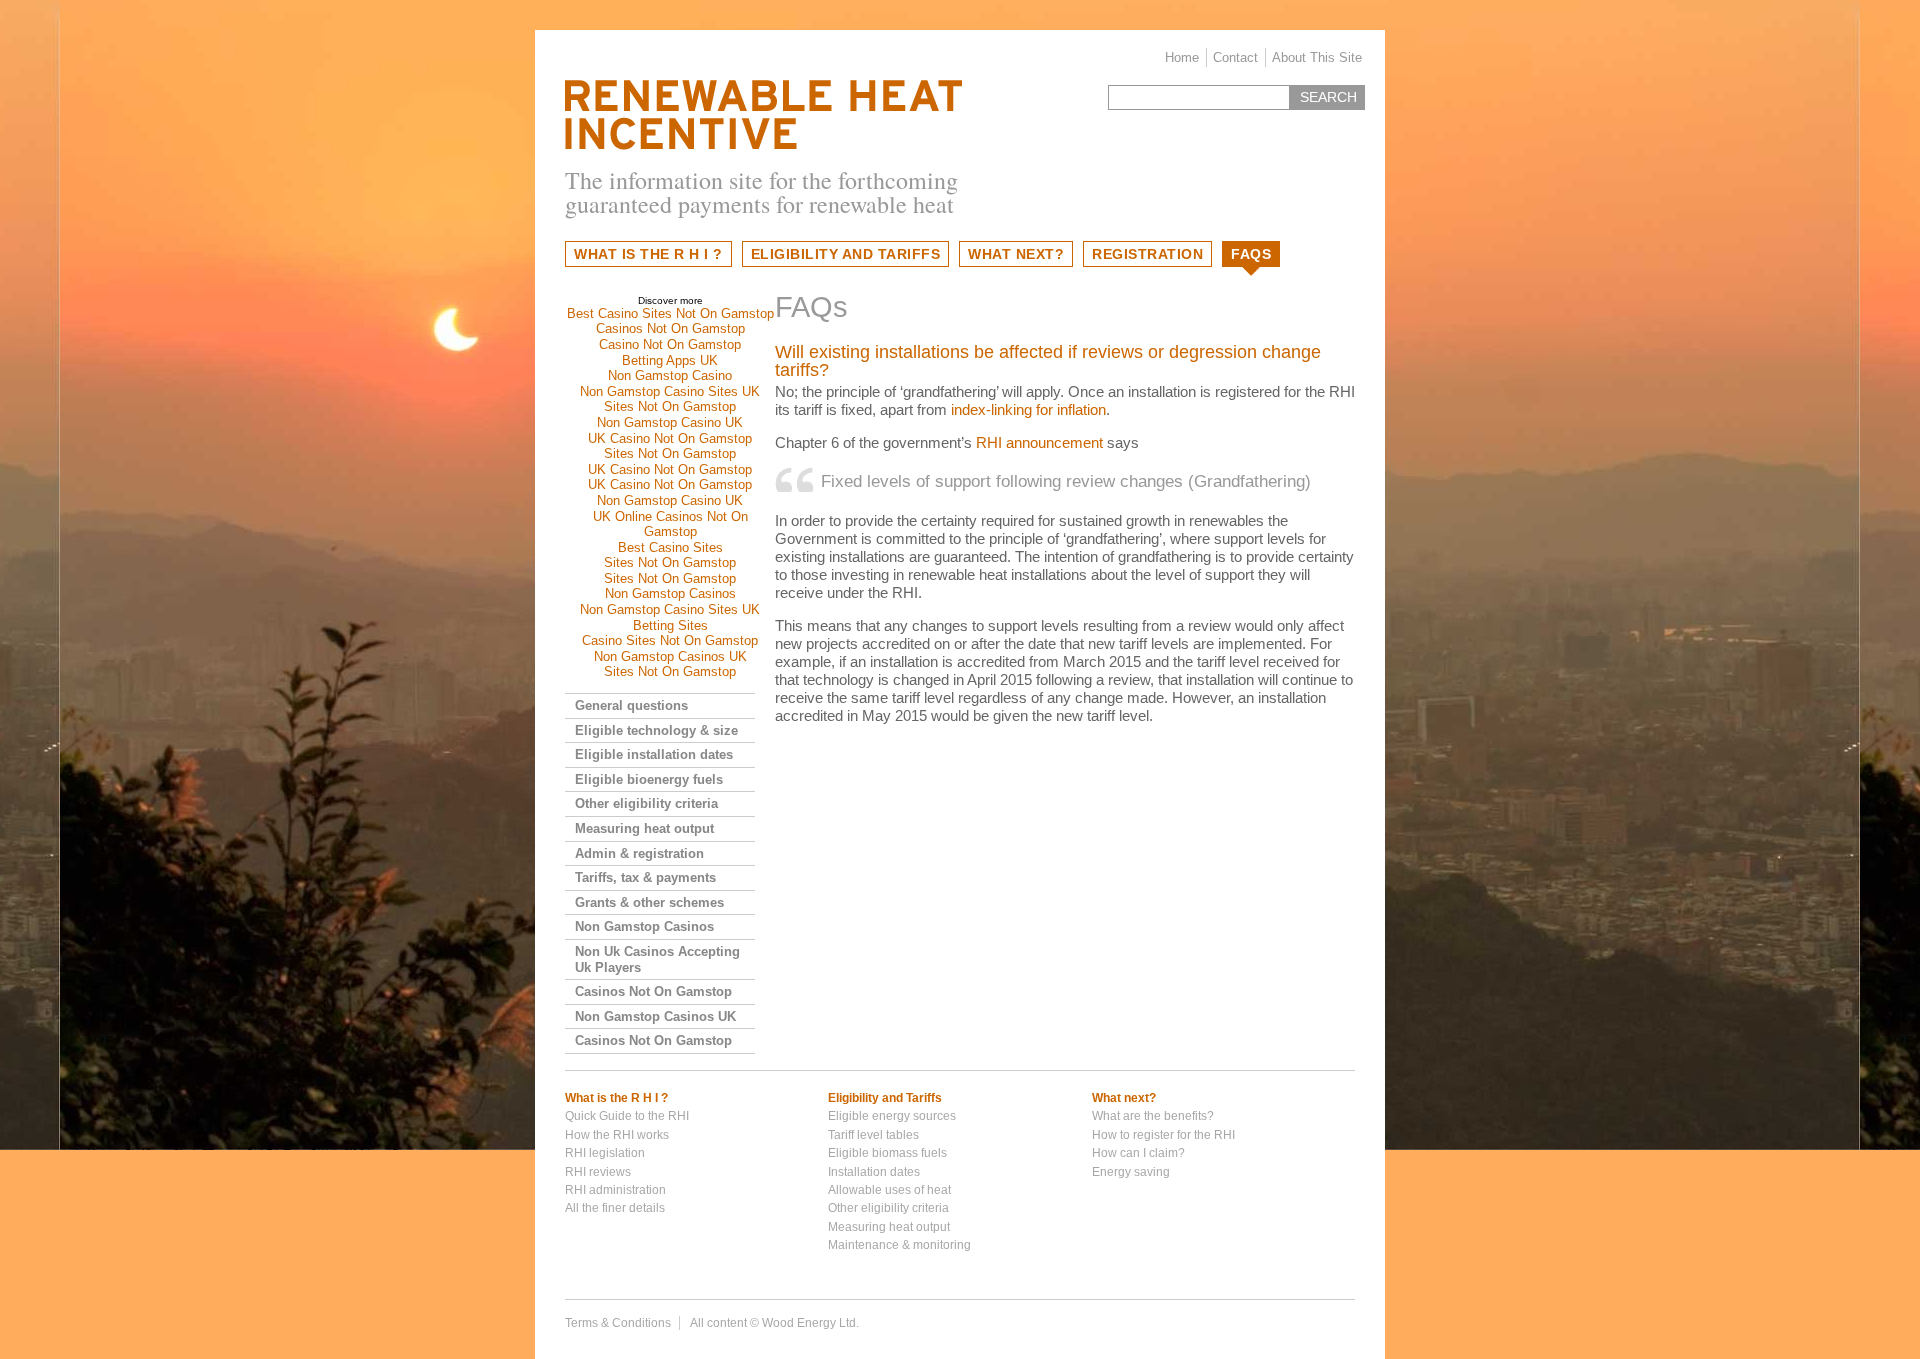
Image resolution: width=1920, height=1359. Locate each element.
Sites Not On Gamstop (670, 406)
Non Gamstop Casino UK (670, 422)
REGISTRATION (1147, 254)
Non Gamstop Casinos (670, 593)
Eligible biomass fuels (887, 1153)
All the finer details (615, 1208)
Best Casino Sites (670, 547)
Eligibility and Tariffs (885, 1098)
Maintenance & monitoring (899, 1245)
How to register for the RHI (1163, 1135)
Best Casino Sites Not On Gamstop (670, 313)
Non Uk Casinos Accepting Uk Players (657, 959)
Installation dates (874, 1172)
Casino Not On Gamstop (670, 344)
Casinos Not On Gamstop (670, 328)
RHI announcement (1039, 442)
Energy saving (1131, 1172)
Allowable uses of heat (889, 1190)
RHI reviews (598, 1172)
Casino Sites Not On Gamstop (670, 640)
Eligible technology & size (656, 730)
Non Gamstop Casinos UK (670, 656)
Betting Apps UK (670, 360)
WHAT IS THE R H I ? (648, 254)
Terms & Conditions (618, 1323)
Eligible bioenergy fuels (649, 779)
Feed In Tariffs (763, 115)
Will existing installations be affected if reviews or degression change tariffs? (1048, 361)
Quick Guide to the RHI (627, 1116)
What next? (1124, 1098)
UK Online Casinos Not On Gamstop (670, 524)
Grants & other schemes (649, 902)
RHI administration (615, 1190)
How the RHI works (617, 1135)
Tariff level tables (873, 1135)
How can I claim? (1138, 1153)
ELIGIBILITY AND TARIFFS (846, 254)
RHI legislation (605, 1153)
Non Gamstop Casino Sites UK (670, 391)
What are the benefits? (1153, 1116)
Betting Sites (670, 625)
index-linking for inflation (1028, 409)
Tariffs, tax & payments (645, 877)
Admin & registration (639, 853)
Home (1182, 57)
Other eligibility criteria (646, 803)
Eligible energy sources (892, 1116)
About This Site (1317, 57)
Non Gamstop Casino (670, 375)
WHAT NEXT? (1016, 254)
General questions (631, 705)
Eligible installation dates (654, 754)
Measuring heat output (644, 828)
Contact (1235, 57)
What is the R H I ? (616, 1098)
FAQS (1251, 254)
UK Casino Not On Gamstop (670, 438)
